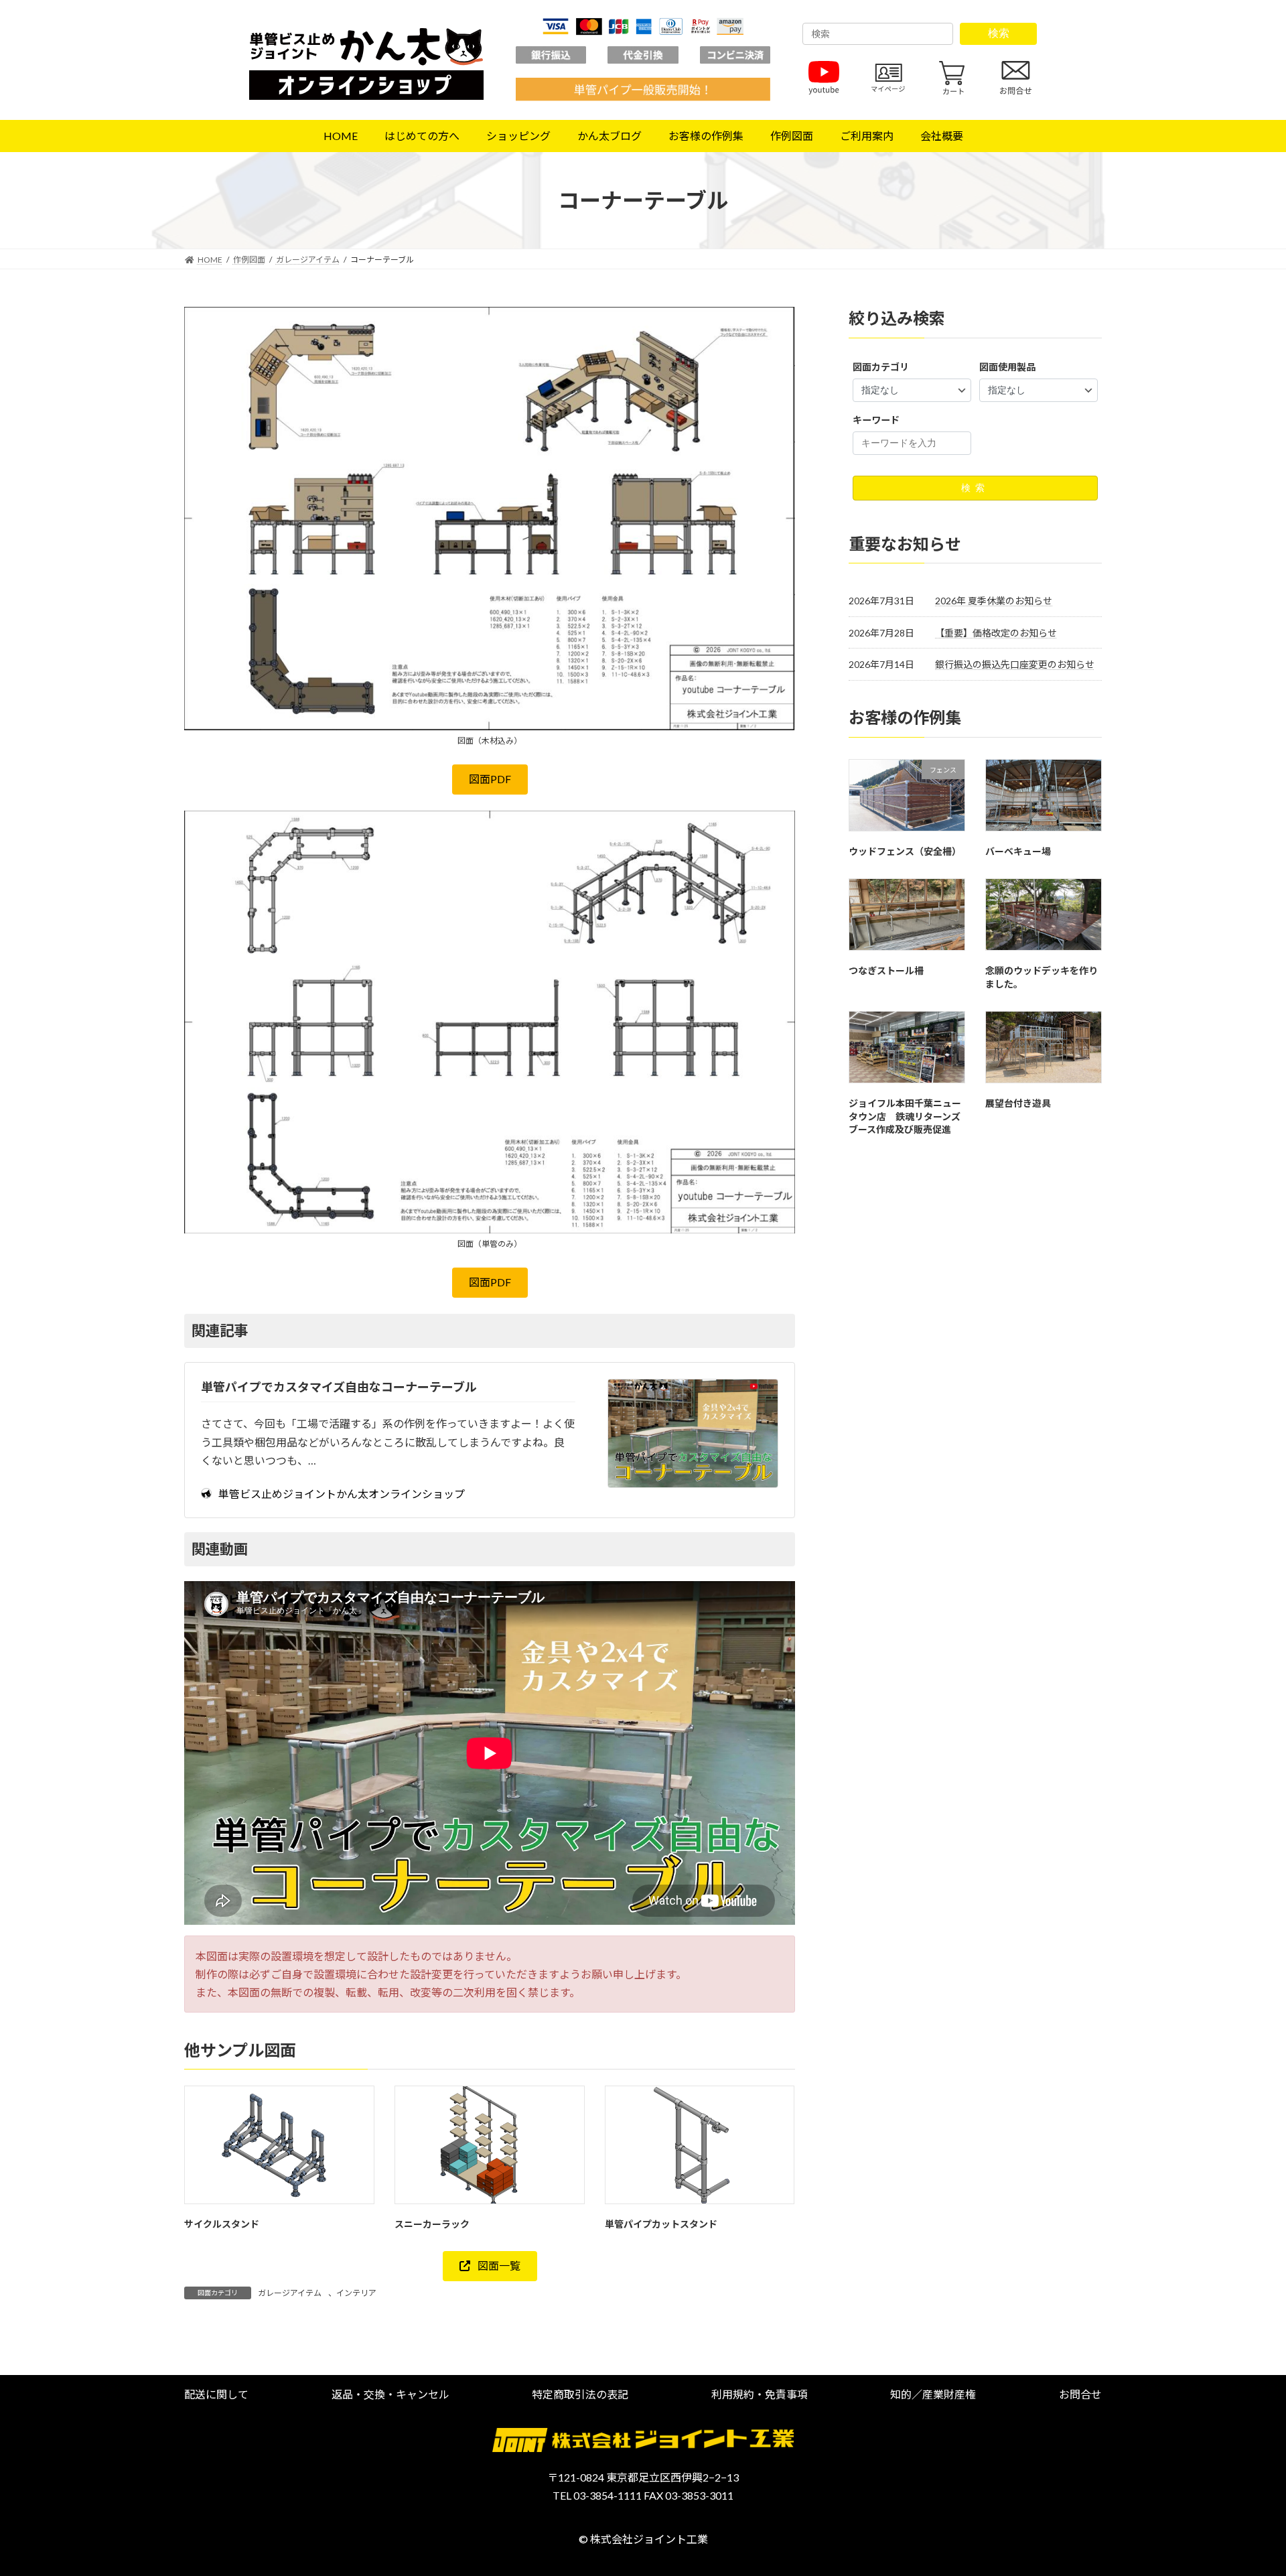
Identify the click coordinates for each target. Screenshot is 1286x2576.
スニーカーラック (432, 2224)
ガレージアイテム (290, 2293)
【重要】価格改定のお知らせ (996, 633)
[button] (490, 779)
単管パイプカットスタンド (661, 2224)
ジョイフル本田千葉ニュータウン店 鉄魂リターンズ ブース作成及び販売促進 (909, 1116)
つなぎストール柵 (886, 970)
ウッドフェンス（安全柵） (905, 851)
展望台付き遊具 (1018, 1103)
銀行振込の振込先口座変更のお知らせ (1015, 664)
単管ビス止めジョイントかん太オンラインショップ (342, 1494)
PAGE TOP (1245, 2486)
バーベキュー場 (1018, 851)
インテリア (356, 2293)
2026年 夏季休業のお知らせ (994, 601)
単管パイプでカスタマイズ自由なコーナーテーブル (339, 1387)
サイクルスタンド (222, 2224)
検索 (999, 33)
